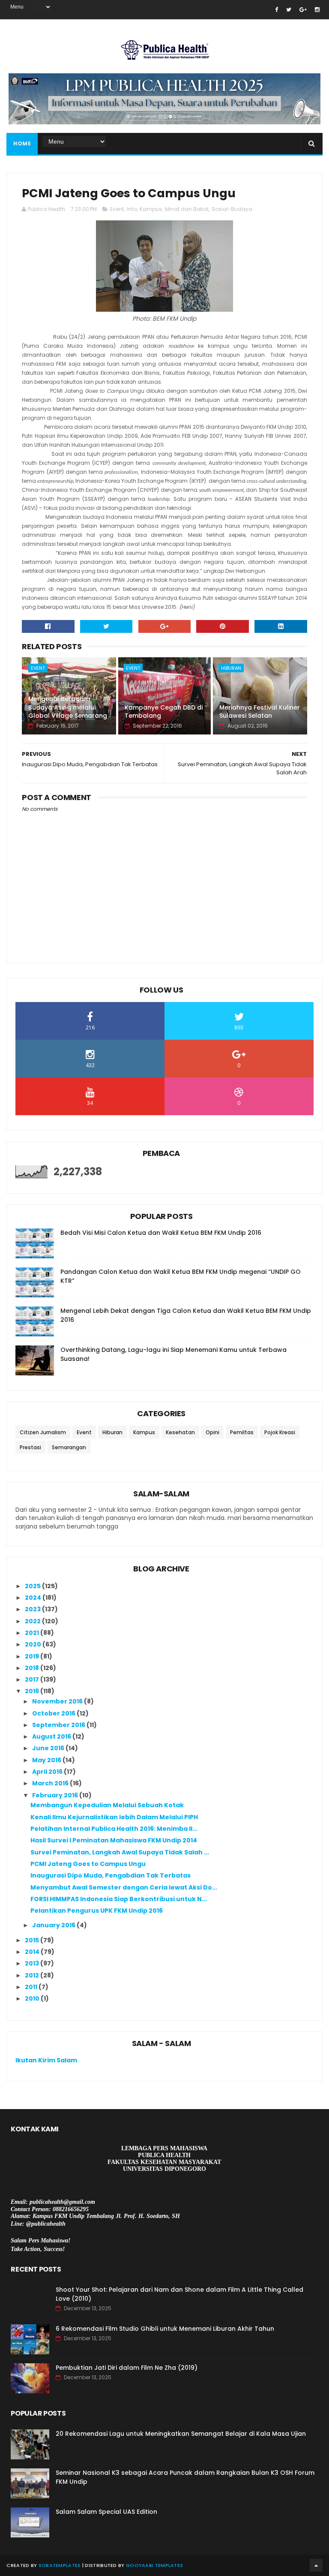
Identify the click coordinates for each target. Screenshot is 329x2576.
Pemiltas (242, 1432)
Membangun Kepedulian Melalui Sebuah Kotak (107, 1805)
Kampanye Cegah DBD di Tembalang (164, 712)
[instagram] (317, 10)
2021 (33, 1633)
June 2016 (49, 1748)
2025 (33, 1586)
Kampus (151, 209)
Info (132, 209)
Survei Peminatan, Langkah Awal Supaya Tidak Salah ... (120, 1852)
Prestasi (30, 1447)
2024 (34, 1598)
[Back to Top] (316, 2565)
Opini (212, 1432)
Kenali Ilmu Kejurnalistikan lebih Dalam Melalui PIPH (114, 1817)
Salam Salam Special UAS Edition (106, 2512)
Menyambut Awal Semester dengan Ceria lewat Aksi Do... (124, 1887)
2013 (33, 1963)
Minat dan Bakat (187, 209)
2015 (33, 1940)
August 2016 (52, 1736)
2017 (33, 1679)
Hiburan (231, 668)
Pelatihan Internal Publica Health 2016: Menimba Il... (114, 1829)
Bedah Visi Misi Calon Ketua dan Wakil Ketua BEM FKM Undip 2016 (161, 1233)
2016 (33, 1691)
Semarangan (69, 1447)
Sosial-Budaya (232, 209)
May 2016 (47, 1760)
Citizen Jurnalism (43, 1432)
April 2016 (48, 1772)
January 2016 (54, 1925)
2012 (33, 1975)
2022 (33, 1621)
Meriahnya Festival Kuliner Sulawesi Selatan (260, 712)
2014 (33, 1952)
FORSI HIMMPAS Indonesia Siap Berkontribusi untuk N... (119, 1899)
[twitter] (289, 10)
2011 (32, 1987)
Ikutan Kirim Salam (46, 2060)
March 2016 (51, 1783)
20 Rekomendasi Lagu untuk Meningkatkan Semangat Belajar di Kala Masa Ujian (181, 2434)
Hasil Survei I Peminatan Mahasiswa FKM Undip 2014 (114, 1840)
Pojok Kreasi (280, 1432)
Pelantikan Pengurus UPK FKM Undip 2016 (97, 1911)
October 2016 (54, 1713)
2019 (33, 1656)
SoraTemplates (60, 2565)
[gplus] (303, 10)
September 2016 (59, 1725)
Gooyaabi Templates (154, 2565)
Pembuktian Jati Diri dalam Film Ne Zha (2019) (127, 2368)
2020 (34, 1644)
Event (117, 209)
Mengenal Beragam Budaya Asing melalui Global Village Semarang (68, 707)
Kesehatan (180, 1432)
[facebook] (277, 10)
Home (22, 143)
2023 (33, 1609)
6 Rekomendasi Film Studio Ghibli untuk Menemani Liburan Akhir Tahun (165, 2329)
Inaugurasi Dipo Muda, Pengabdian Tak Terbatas (111, 1875)
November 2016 (58, 1701)
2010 (33, 1998)
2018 (33, 1668)
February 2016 (56, 1795)
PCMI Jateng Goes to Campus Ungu (88, 1864)
